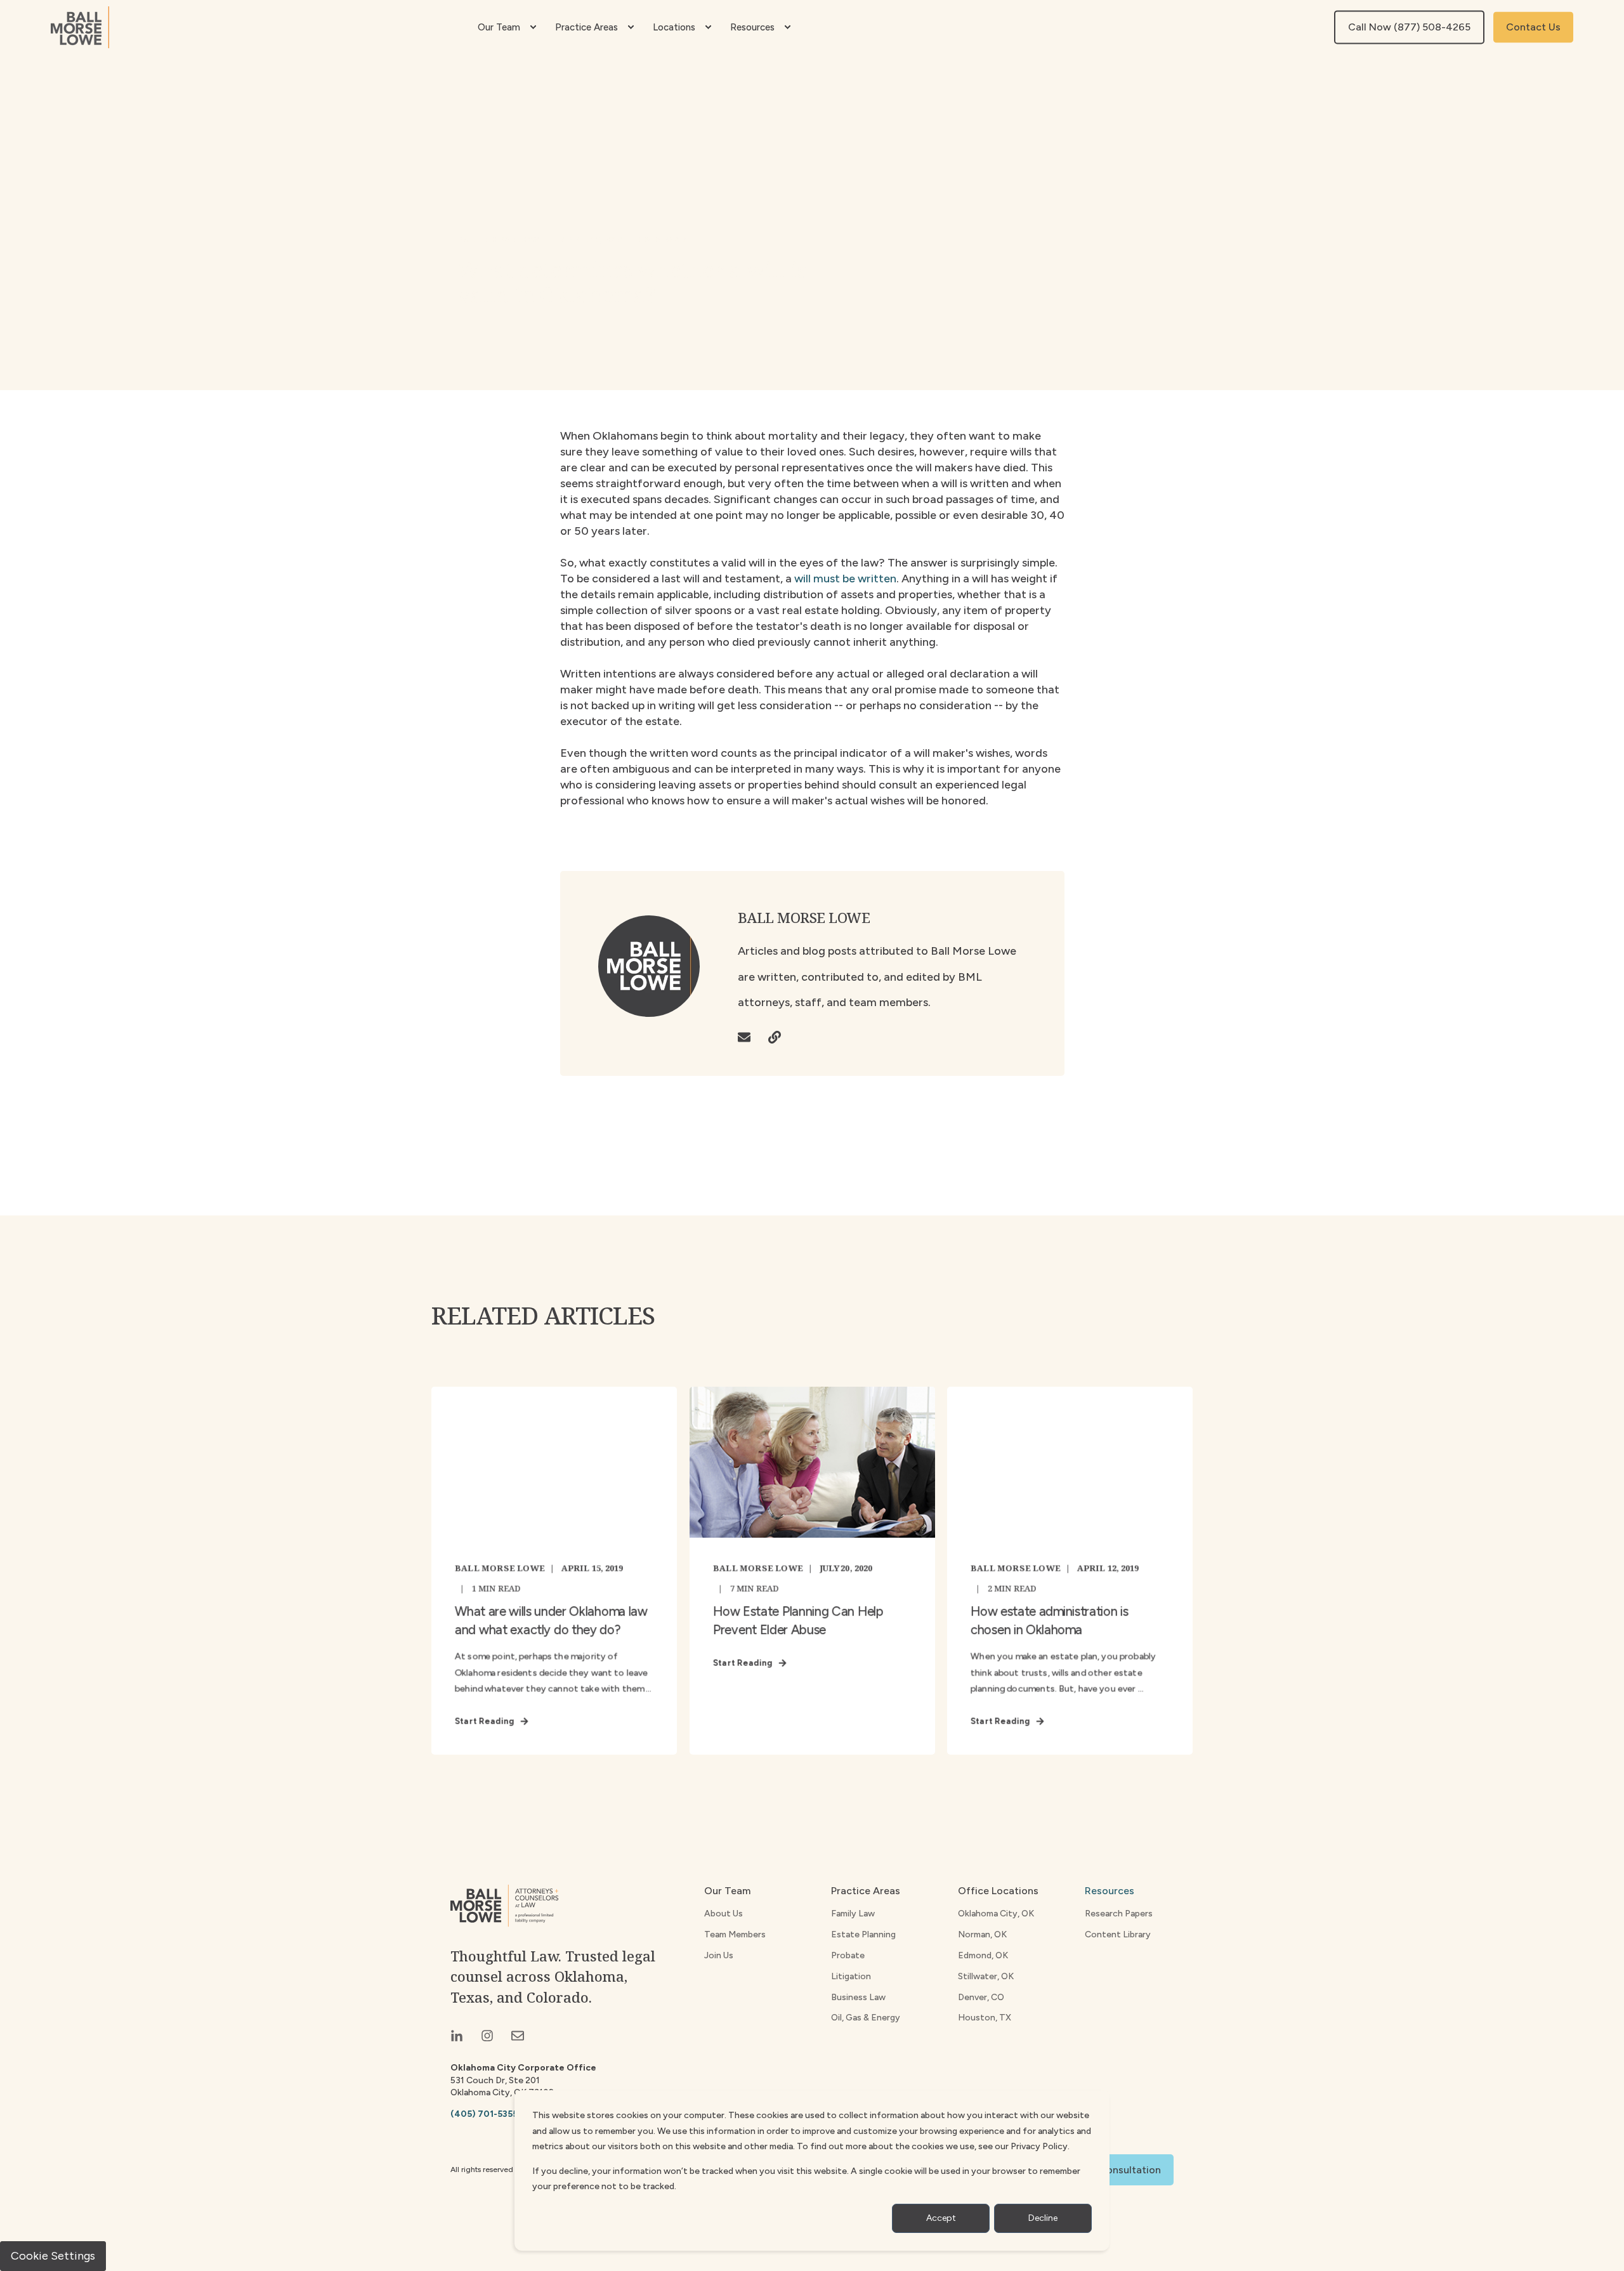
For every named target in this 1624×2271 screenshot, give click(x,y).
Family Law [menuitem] (853, 1914)
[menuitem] (533, 27)
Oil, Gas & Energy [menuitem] (866, 2018)
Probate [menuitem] (848, 1955)
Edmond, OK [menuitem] (983, 1955)
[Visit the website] (770, 1037)
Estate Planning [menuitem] (863, 1934)
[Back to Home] (80, 27)
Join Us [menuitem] (719, 1955)
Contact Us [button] (1533, 27)
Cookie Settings (53, 2256)
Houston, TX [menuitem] (985, 2018)
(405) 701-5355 (484, 2114)
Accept (941, 2218)
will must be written (845, 579)
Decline (1043, 2218)
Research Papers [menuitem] (1119, 1914)
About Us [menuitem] (724, 1914)
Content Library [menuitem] (1118, 1934)
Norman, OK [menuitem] (982, 1934)
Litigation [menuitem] (851, 1976)
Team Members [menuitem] (735, 1934)
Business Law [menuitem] (858, 1997)
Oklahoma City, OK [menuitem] (996, 1914)
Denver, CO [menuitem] (981, 1997)
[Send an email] (749, 1037)
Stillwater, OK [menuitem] (986, 1976)
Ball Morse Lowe (501, 239)
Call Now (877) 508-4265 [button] (1409, 27)
